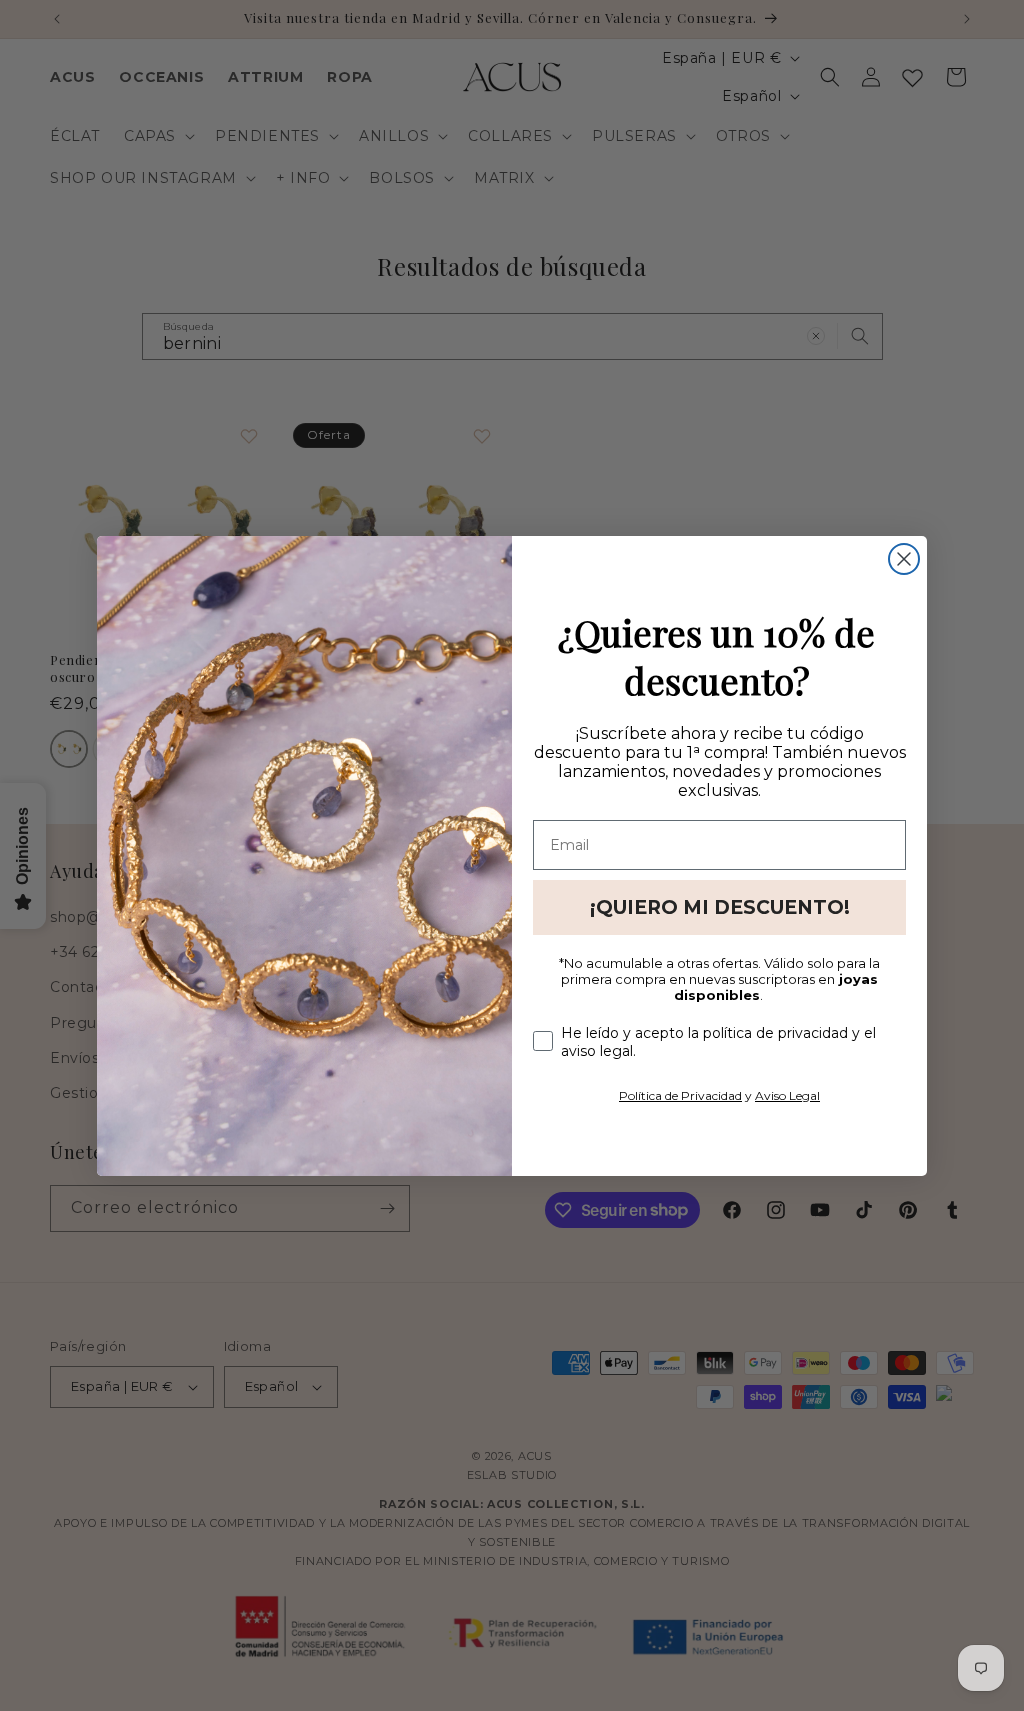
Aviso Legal (787, 1095)
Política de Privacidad (680, 1095)
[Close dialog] (904, 559)
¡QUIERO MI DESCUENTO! (720, 907)
